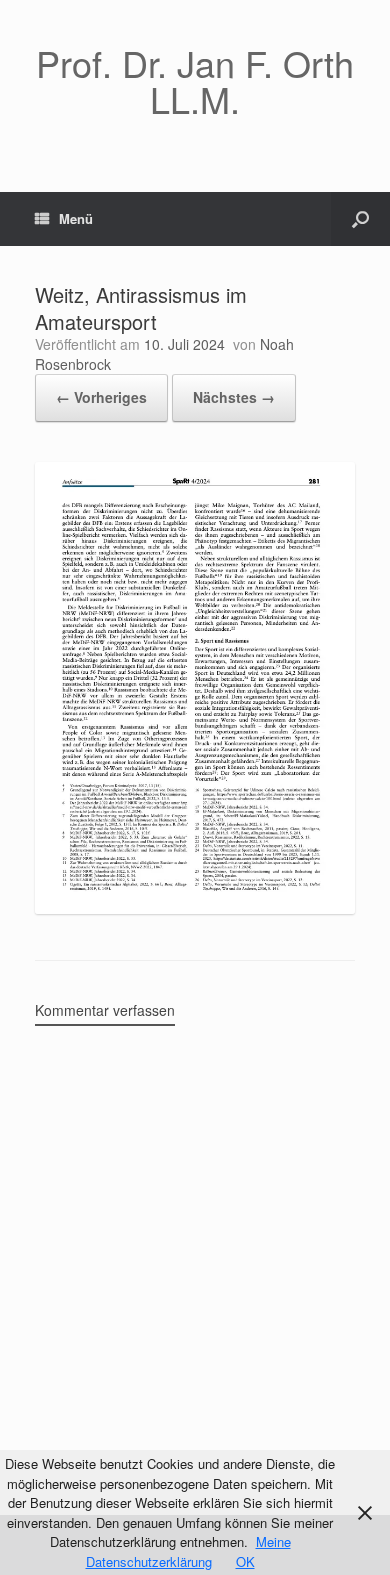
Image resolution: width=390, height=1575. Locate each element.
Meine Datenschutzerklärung (188, 1551)
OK (245, 1561)
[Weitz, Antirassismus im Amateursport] (195, 908)
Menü (76, 218)
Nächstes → (234, 397)
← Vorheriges (101, 397)
